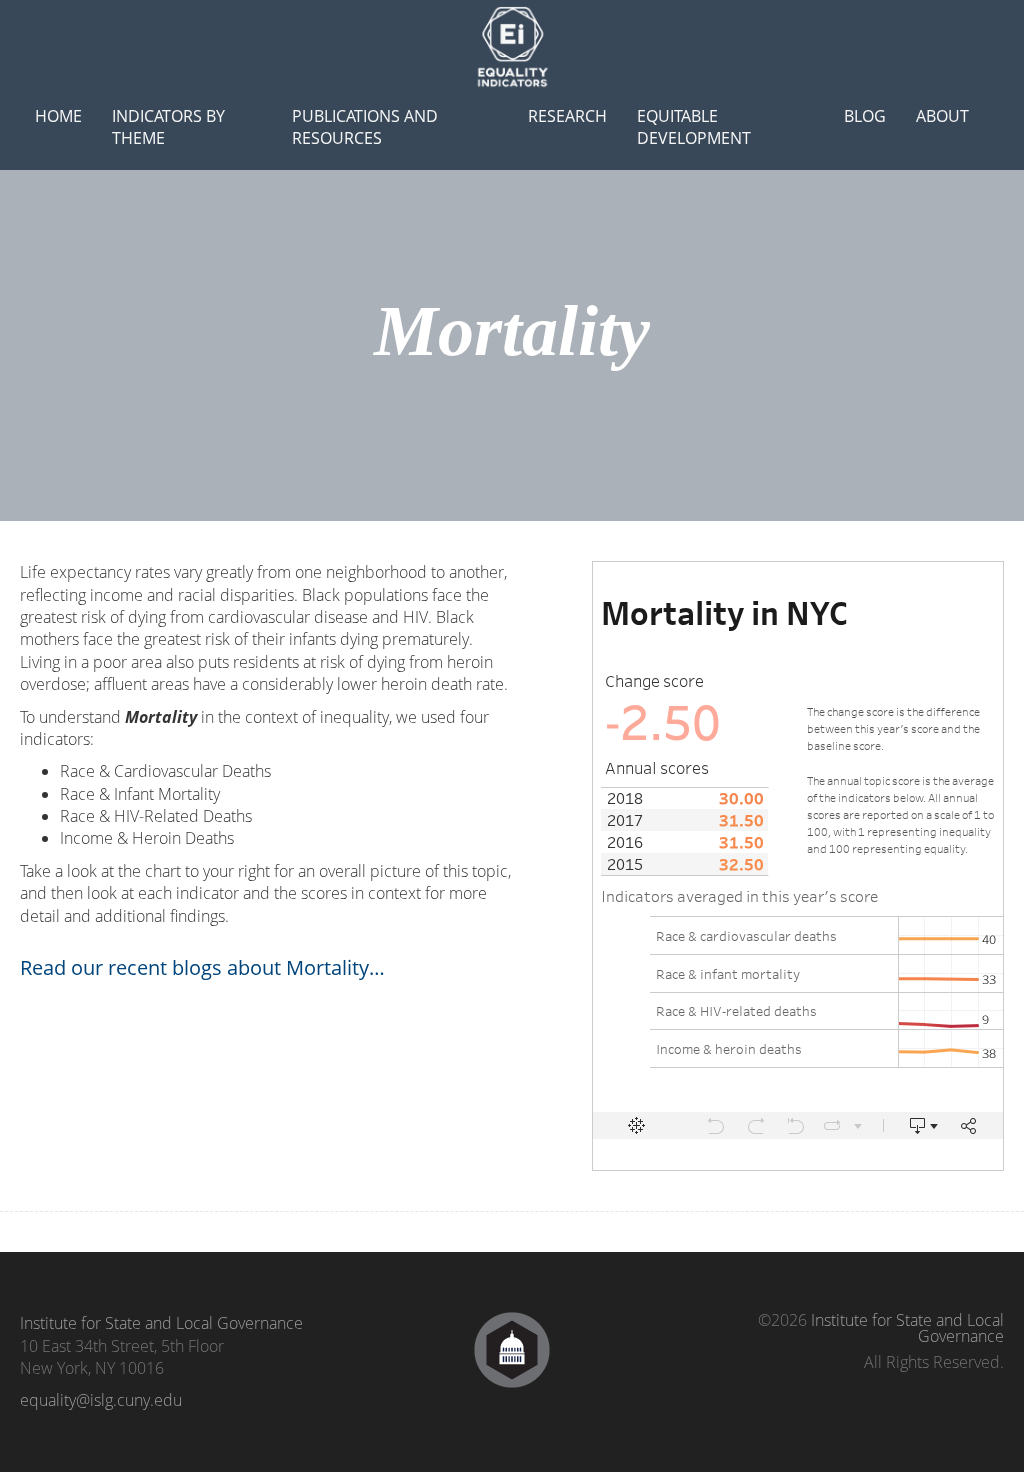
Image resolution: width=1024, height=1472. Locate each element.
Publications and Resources (365, 127)
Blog (865, 116)
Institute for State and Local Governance (161, 1323)
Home (58, 116)
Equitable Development (694, 127)
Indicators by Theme (168, 127)
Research (567, 116)
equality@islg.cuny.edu (101, 1400)
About (942, 116)
